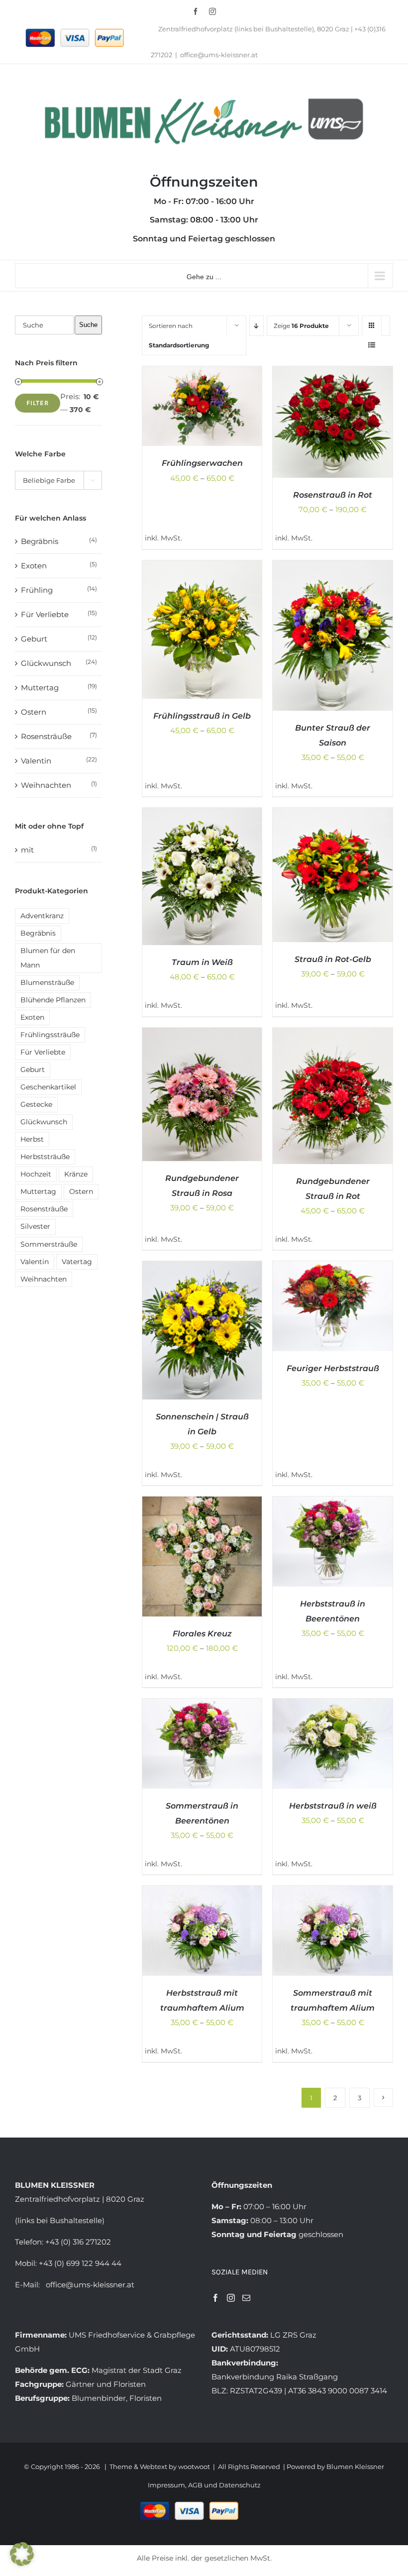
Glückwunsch (46, 663)
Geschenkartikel (48, 1087)
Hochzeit (36, 1174)
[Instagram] (231, 2298)
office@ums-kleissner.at (219, 55)
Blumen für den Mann (48, 958)
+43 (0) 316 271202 (78, 2242)
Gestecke (36, 1104)
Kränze (76, 1174)
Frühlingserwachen (202, 463)
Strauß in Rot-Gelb (333, 959)
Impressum (166, 2485)
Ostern (34, 712)
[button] (22, 2554)
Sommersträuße (49, 1244)
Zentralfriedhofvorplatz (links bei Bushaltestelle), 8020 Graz (254, 29)
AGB (196, 2485)
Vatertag (77, 1262)
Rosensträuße (46, 736)
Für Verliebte (45, 614)
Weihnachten (46, 785)
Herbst (32, 1139)
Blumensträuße (47, 982)
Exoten (34, 566)
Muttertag (40, 688)
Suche (88, 325)
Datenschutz (240, 2485)
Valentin (36, 761)
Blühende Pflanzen (53, 1000)
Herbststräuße (45, 1157)
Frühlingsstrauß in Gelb (202, 716)
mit (27, 850)
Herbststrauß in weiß (333, 1806)
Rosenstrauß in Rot (333, 495)
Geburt (34, 639)
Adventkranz (42, 916)
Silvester (35, 1226)
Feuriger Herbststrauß (333, 1368)
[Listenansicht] (372, 345)
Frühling (37, 590)
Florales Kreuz (202, 1634)
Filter (38, 403)
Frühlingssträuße (50, 1035)
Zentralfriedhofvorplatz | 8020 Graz (80, 2199)
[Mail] (246, 2298)
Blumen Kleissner (355, 2467)
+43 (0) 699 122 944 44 (80, 2263)
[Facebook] (215, 2298)
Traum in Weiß (202, 962)
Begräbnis (40, 541)
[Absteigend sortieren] (256, 326)
